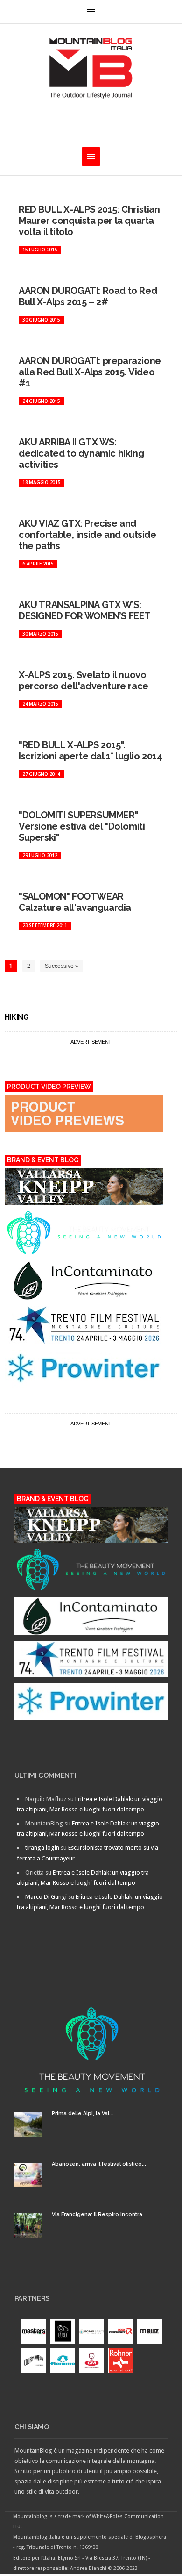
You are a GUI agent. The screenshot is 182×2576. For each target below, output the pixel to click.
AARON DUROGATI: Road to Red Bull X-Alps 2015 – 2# (88, 296)
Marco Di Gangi (46, 1897)
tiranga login (42, 1848)
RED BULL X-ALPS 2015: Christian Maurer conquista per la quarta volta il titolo (89, 221)
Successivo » (62, 966)
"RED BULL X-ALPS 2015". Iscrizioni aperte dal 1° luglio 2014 (91, 751)
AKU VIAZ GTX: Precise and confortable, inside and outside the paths (87, 535)
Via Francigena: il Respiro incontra (97, 2215)
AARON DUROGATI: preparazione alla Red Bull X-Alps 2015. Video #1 (90, 372)
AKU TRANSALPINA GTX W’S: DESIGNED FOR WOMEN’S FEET (85, 610)
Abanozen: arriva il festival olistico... (99, 2164)
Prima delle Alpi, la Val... (83, 2114)
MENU (91, 12)
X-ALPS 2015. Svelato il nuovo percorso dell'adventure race (84, 680)
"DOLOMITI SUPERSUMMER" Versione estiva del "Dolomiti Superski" (82, 826)
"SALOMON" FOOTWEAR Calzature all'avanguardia (75, 902)
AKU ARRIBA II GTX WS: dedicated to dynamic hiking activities (81, 453)
